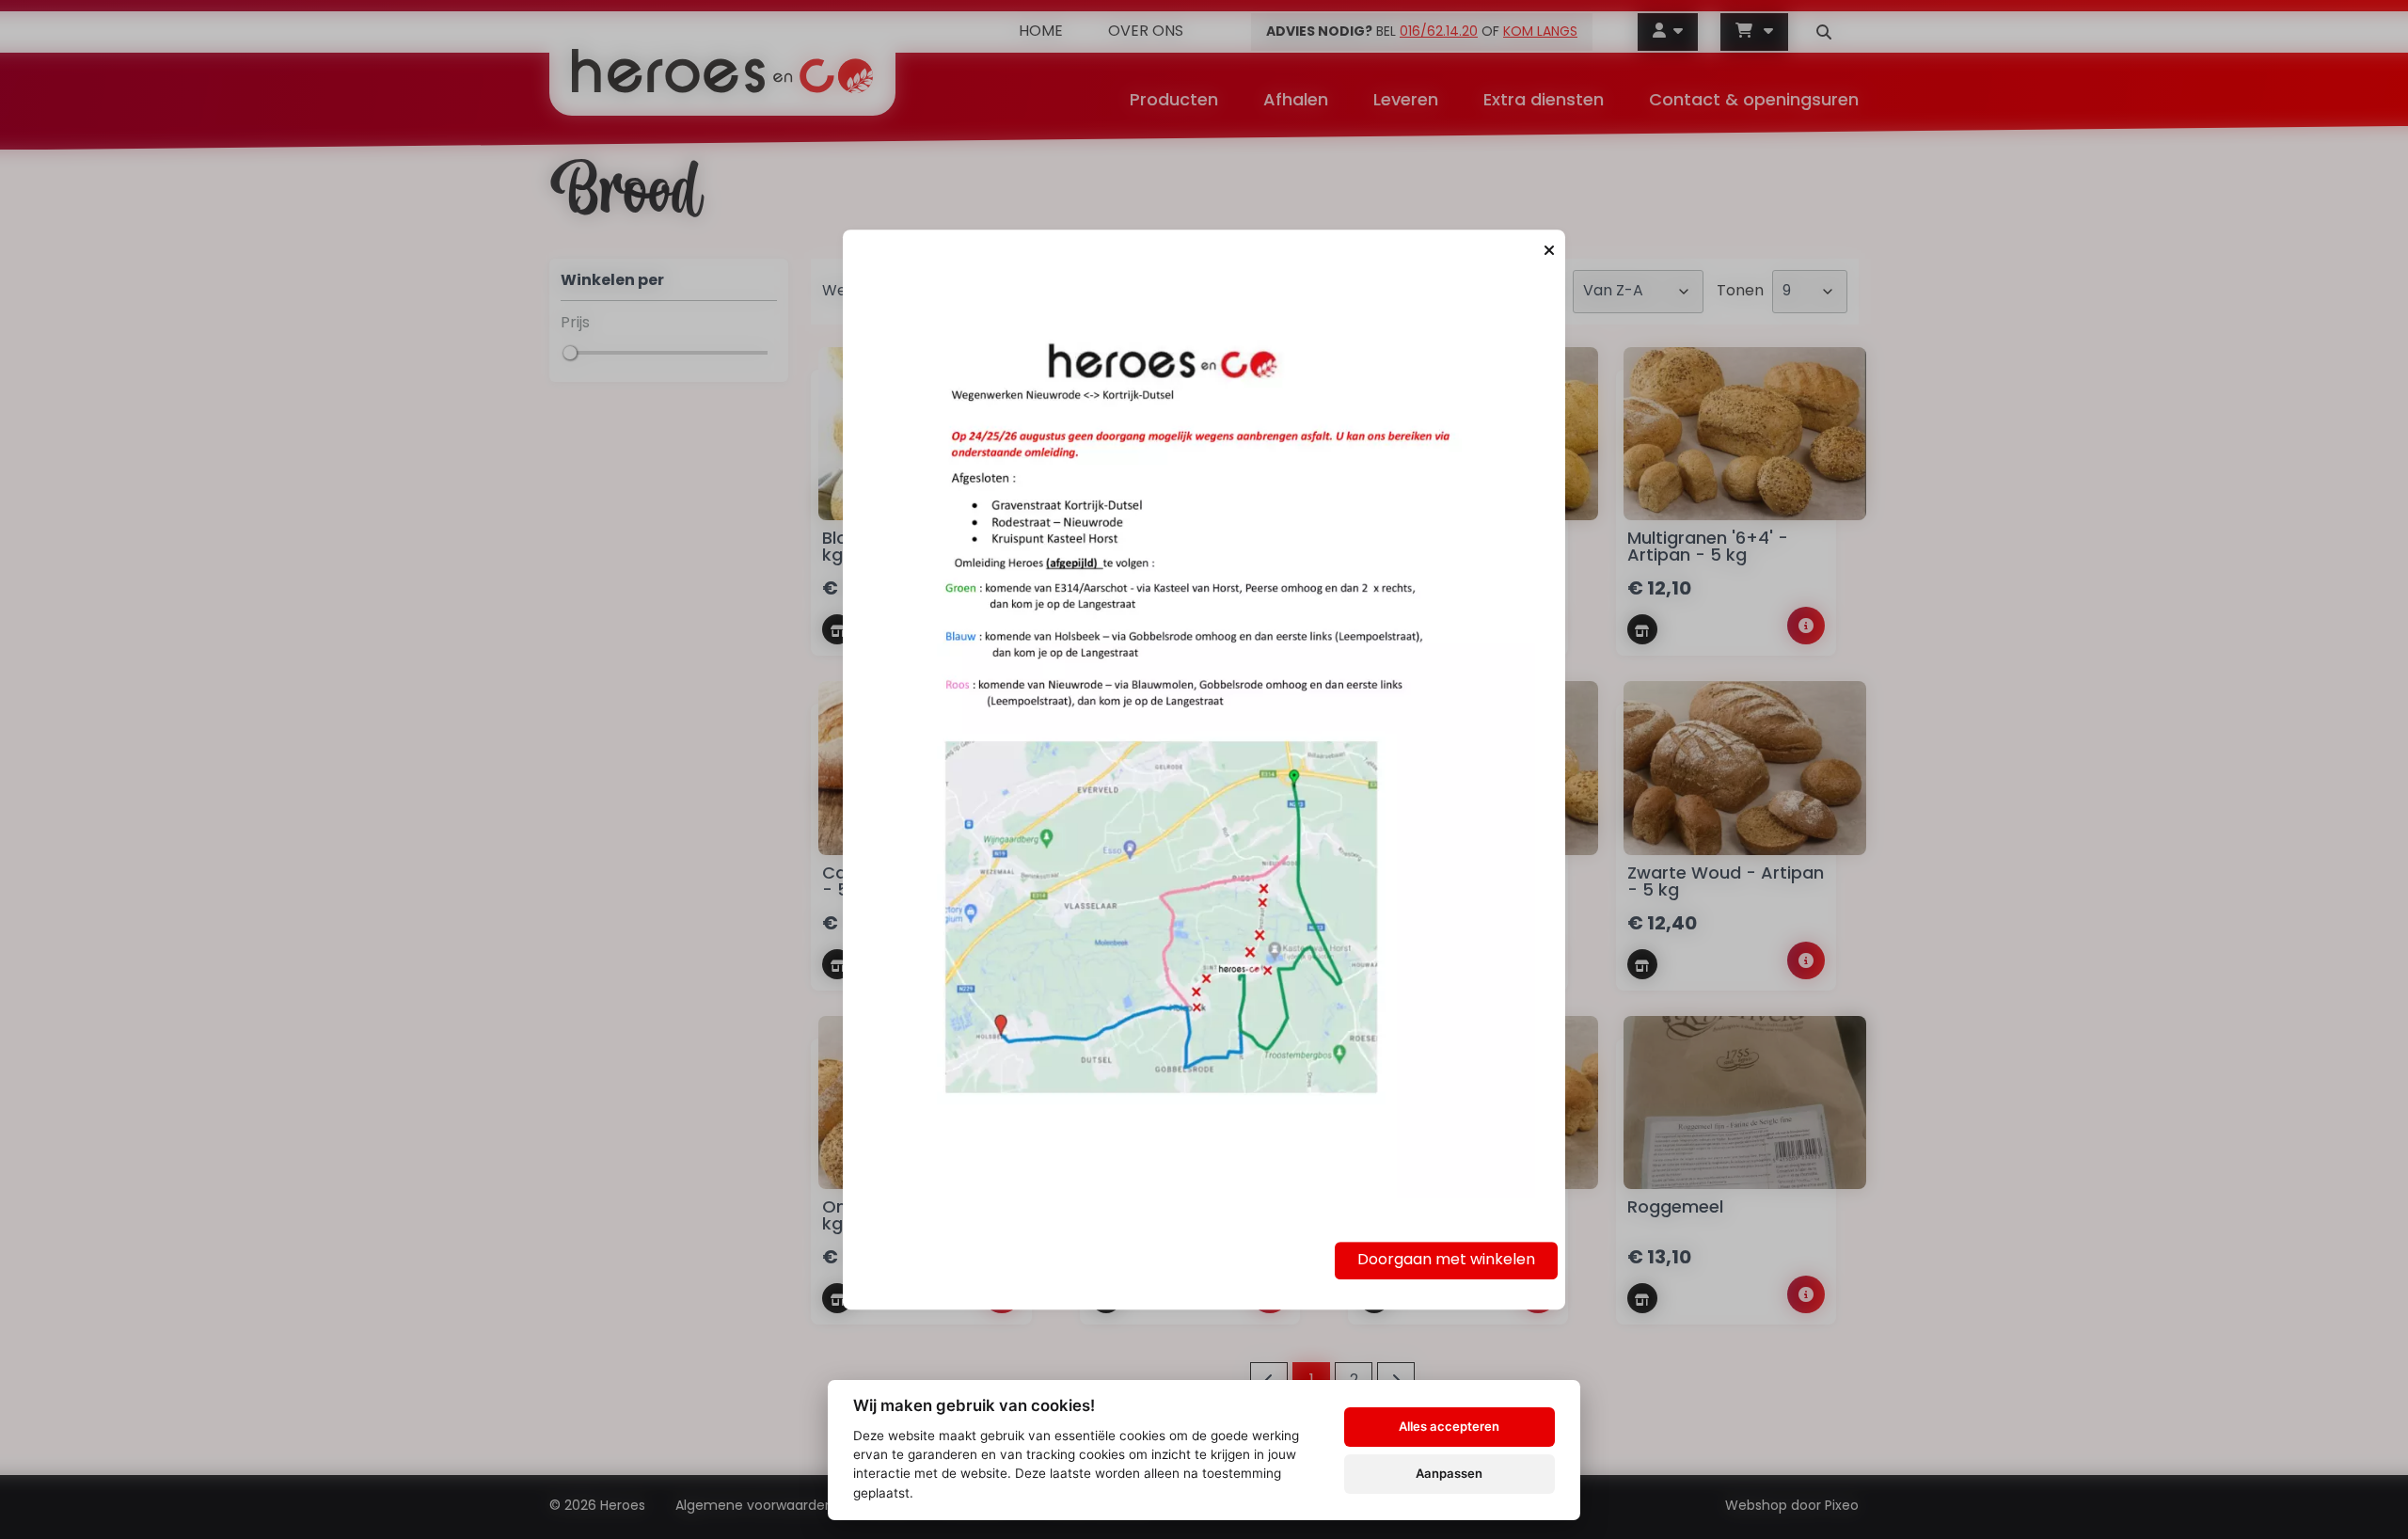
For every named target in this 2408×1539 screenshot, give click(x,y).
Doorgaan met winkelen (1446, 1261)
